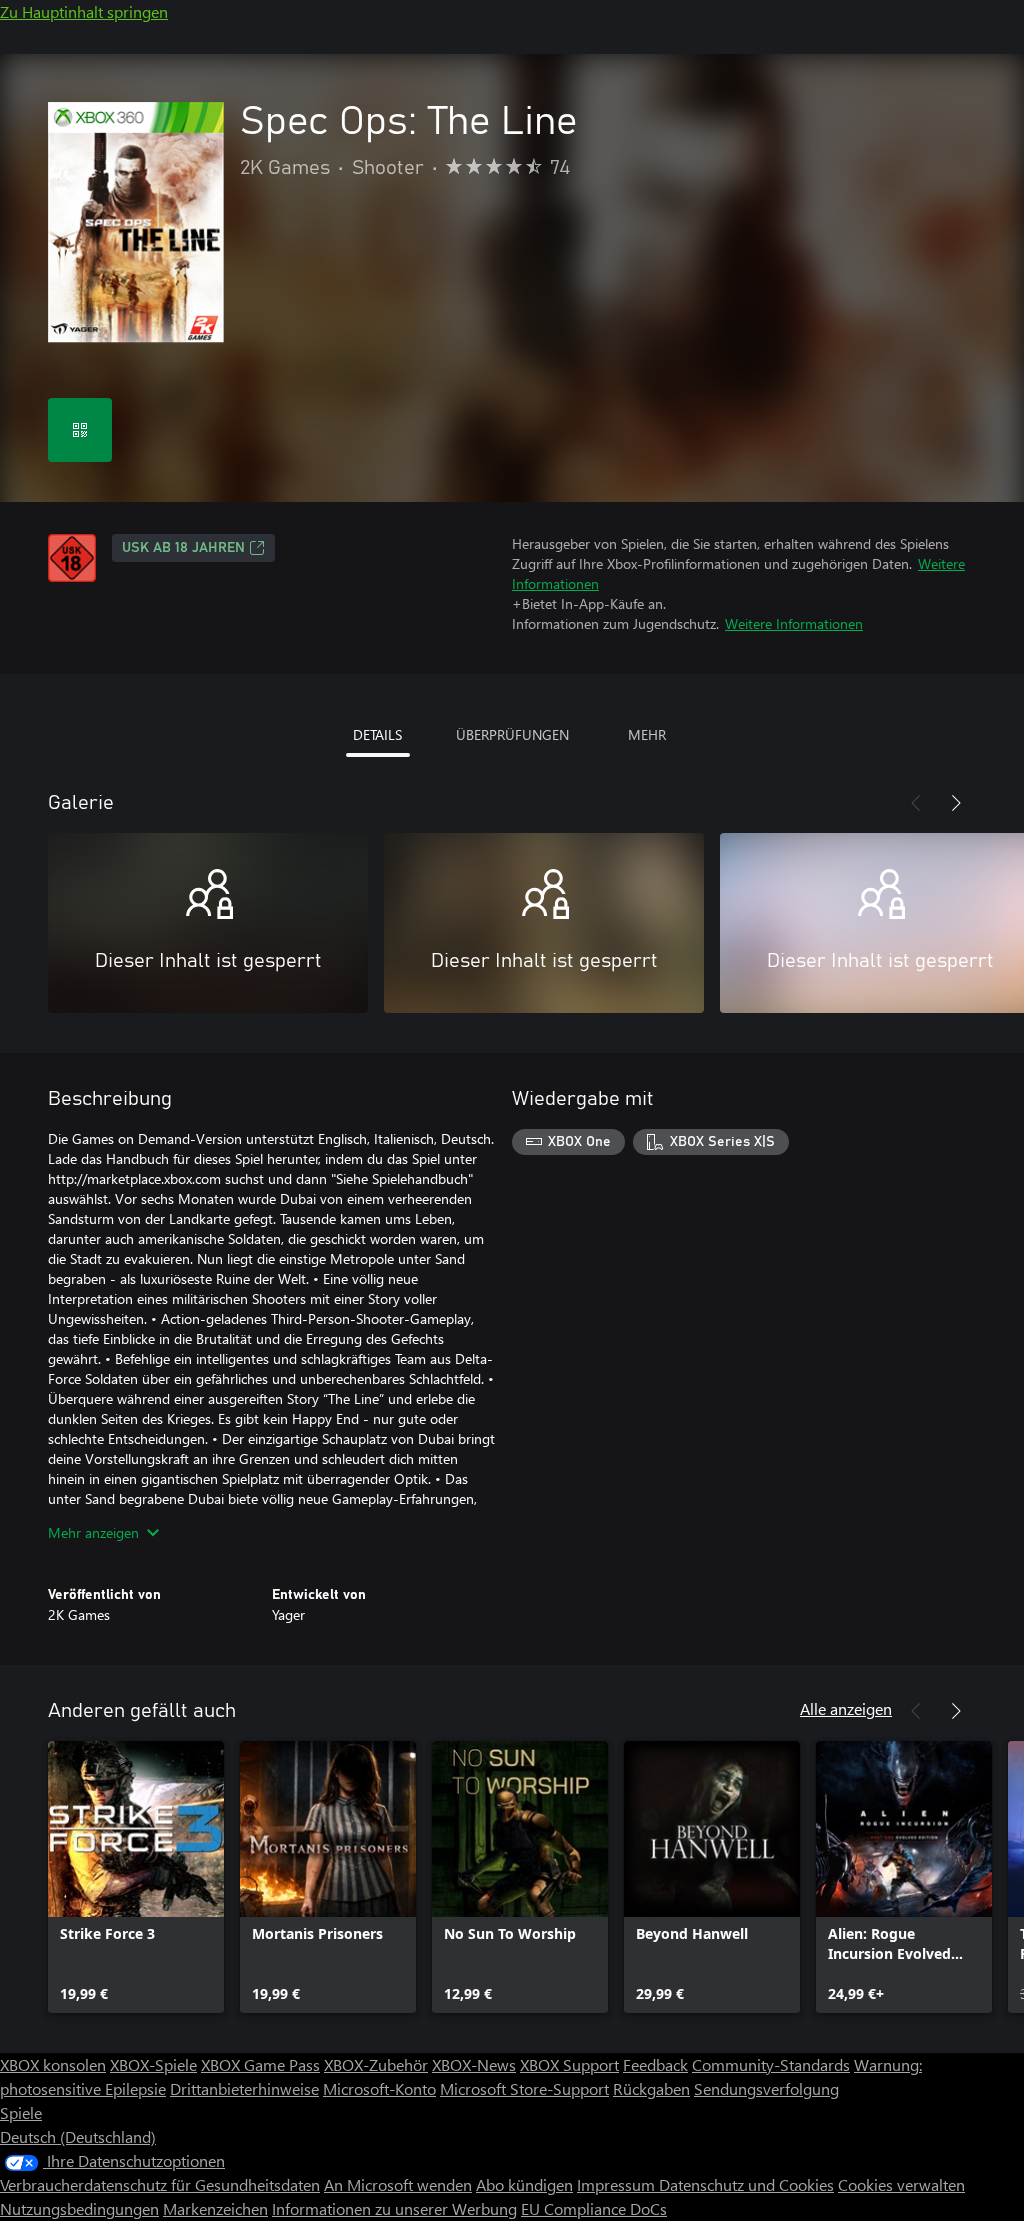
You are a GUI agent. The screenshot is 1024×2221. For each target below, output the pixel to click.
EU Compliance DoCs (594, 2208)
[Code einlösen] (80, 430)
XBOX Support (569, 2064)
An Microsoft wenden (398, 2184)
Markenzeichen (215, 2208)
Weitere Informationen (794, 623)
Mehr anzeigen (93, 1532)
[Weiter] (956, 803)
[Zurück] (916, 803)
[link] (136, 1877)
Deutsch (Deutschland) (78, 2136)
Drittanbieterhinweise (244, 2088)
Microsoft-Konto (379, 2088)
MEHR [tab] (647, 734)
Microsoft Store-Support (524, 2088)
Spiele (21, 2112)
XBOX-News (474, 2064)
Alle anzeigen (846, 1708)
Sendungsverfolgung (766, 2088)
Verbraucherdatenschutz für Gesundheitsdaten (160, 2184)
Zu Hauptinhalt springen (84, 11)
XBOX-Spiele (153, 2064)
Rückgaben (651, 2088)
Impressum (618, 2184)
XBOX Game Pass (260, 2064)
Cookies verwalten (901, 2184)
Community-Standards (771, 2064)
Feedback (655, 2064)
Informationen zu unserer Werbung (394, 2208)
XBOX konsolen (53, 2064)
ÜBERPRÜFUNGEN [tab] (512, 734)
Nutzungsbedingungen (79, 2208)
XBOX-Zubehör (376, 2064)
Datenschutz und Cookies (746, 2184)
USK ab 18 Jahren (183, 548)
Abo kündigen (524, 2184)
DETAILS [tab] (377, 734)
